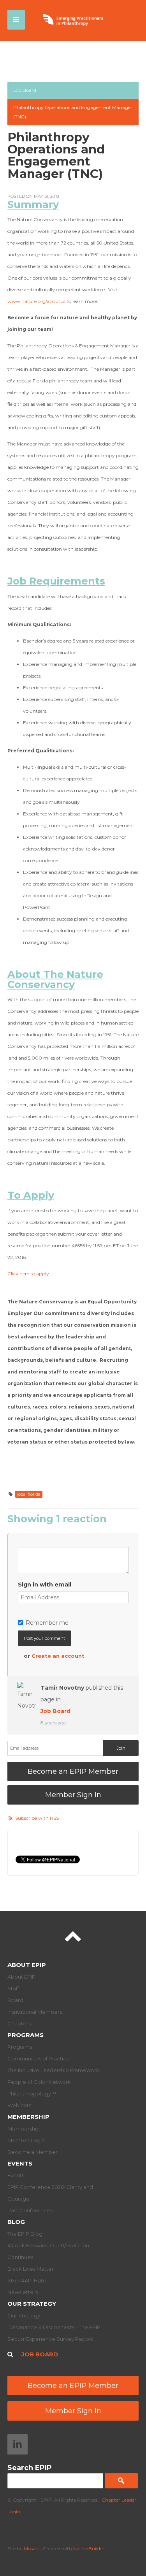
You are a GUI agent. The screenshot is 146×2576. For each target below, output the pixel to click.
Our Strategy (32, 2304)
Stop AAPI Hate (27, 2280)
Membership (28, 2117)
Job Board (25, 90)
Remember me (47, 1623)
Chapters (19, 2023)
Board (15, 2000)
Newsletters (23, 2292)
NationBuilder (89, 2549)
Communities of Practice (39, 2058)
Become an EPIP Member (73, 1771)
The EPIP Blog (25, 2234)
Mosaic (31, 2549)
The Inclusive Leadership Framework (53, 2070)
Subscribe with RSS (37, 1818)
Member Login (26, 2140)
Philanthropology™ (32, 2094)
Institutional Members (35, 2012)
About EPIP (27, 1965)
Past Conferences (30, 2210)
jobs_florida (29, 1494)
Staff (13, 1988)
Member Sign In (73, 1795)
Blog (16, 2222)
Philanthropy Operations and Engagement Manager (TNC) (73, 112)
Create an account (58, 1656)
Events (20, 2163)
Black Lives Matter (31, 2269)
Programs (26, 2035)
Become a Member (33, 2152)
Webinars (19, 2105)
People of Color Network (39, 2082)
